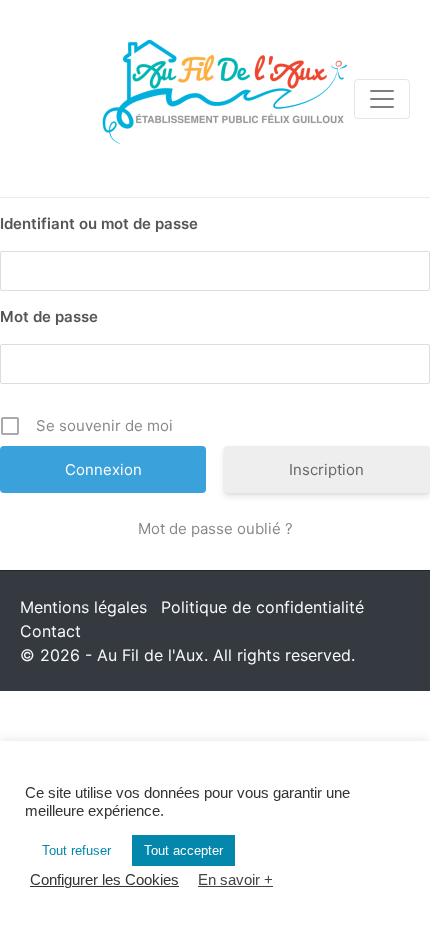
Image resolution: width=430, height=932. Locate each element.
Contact (50, 631)
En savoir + (235, 880)
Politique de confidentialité (262, 607)
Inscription (326, 469)
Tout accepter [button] (183, 850)
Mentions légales (83, 607)
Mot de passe (49, 316)
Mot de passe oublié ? (215, 528)
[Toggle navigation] (382, 99)
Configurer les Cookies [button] (104, 880)
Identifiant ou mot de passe (99, 223)
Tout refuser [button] (76, 850)
